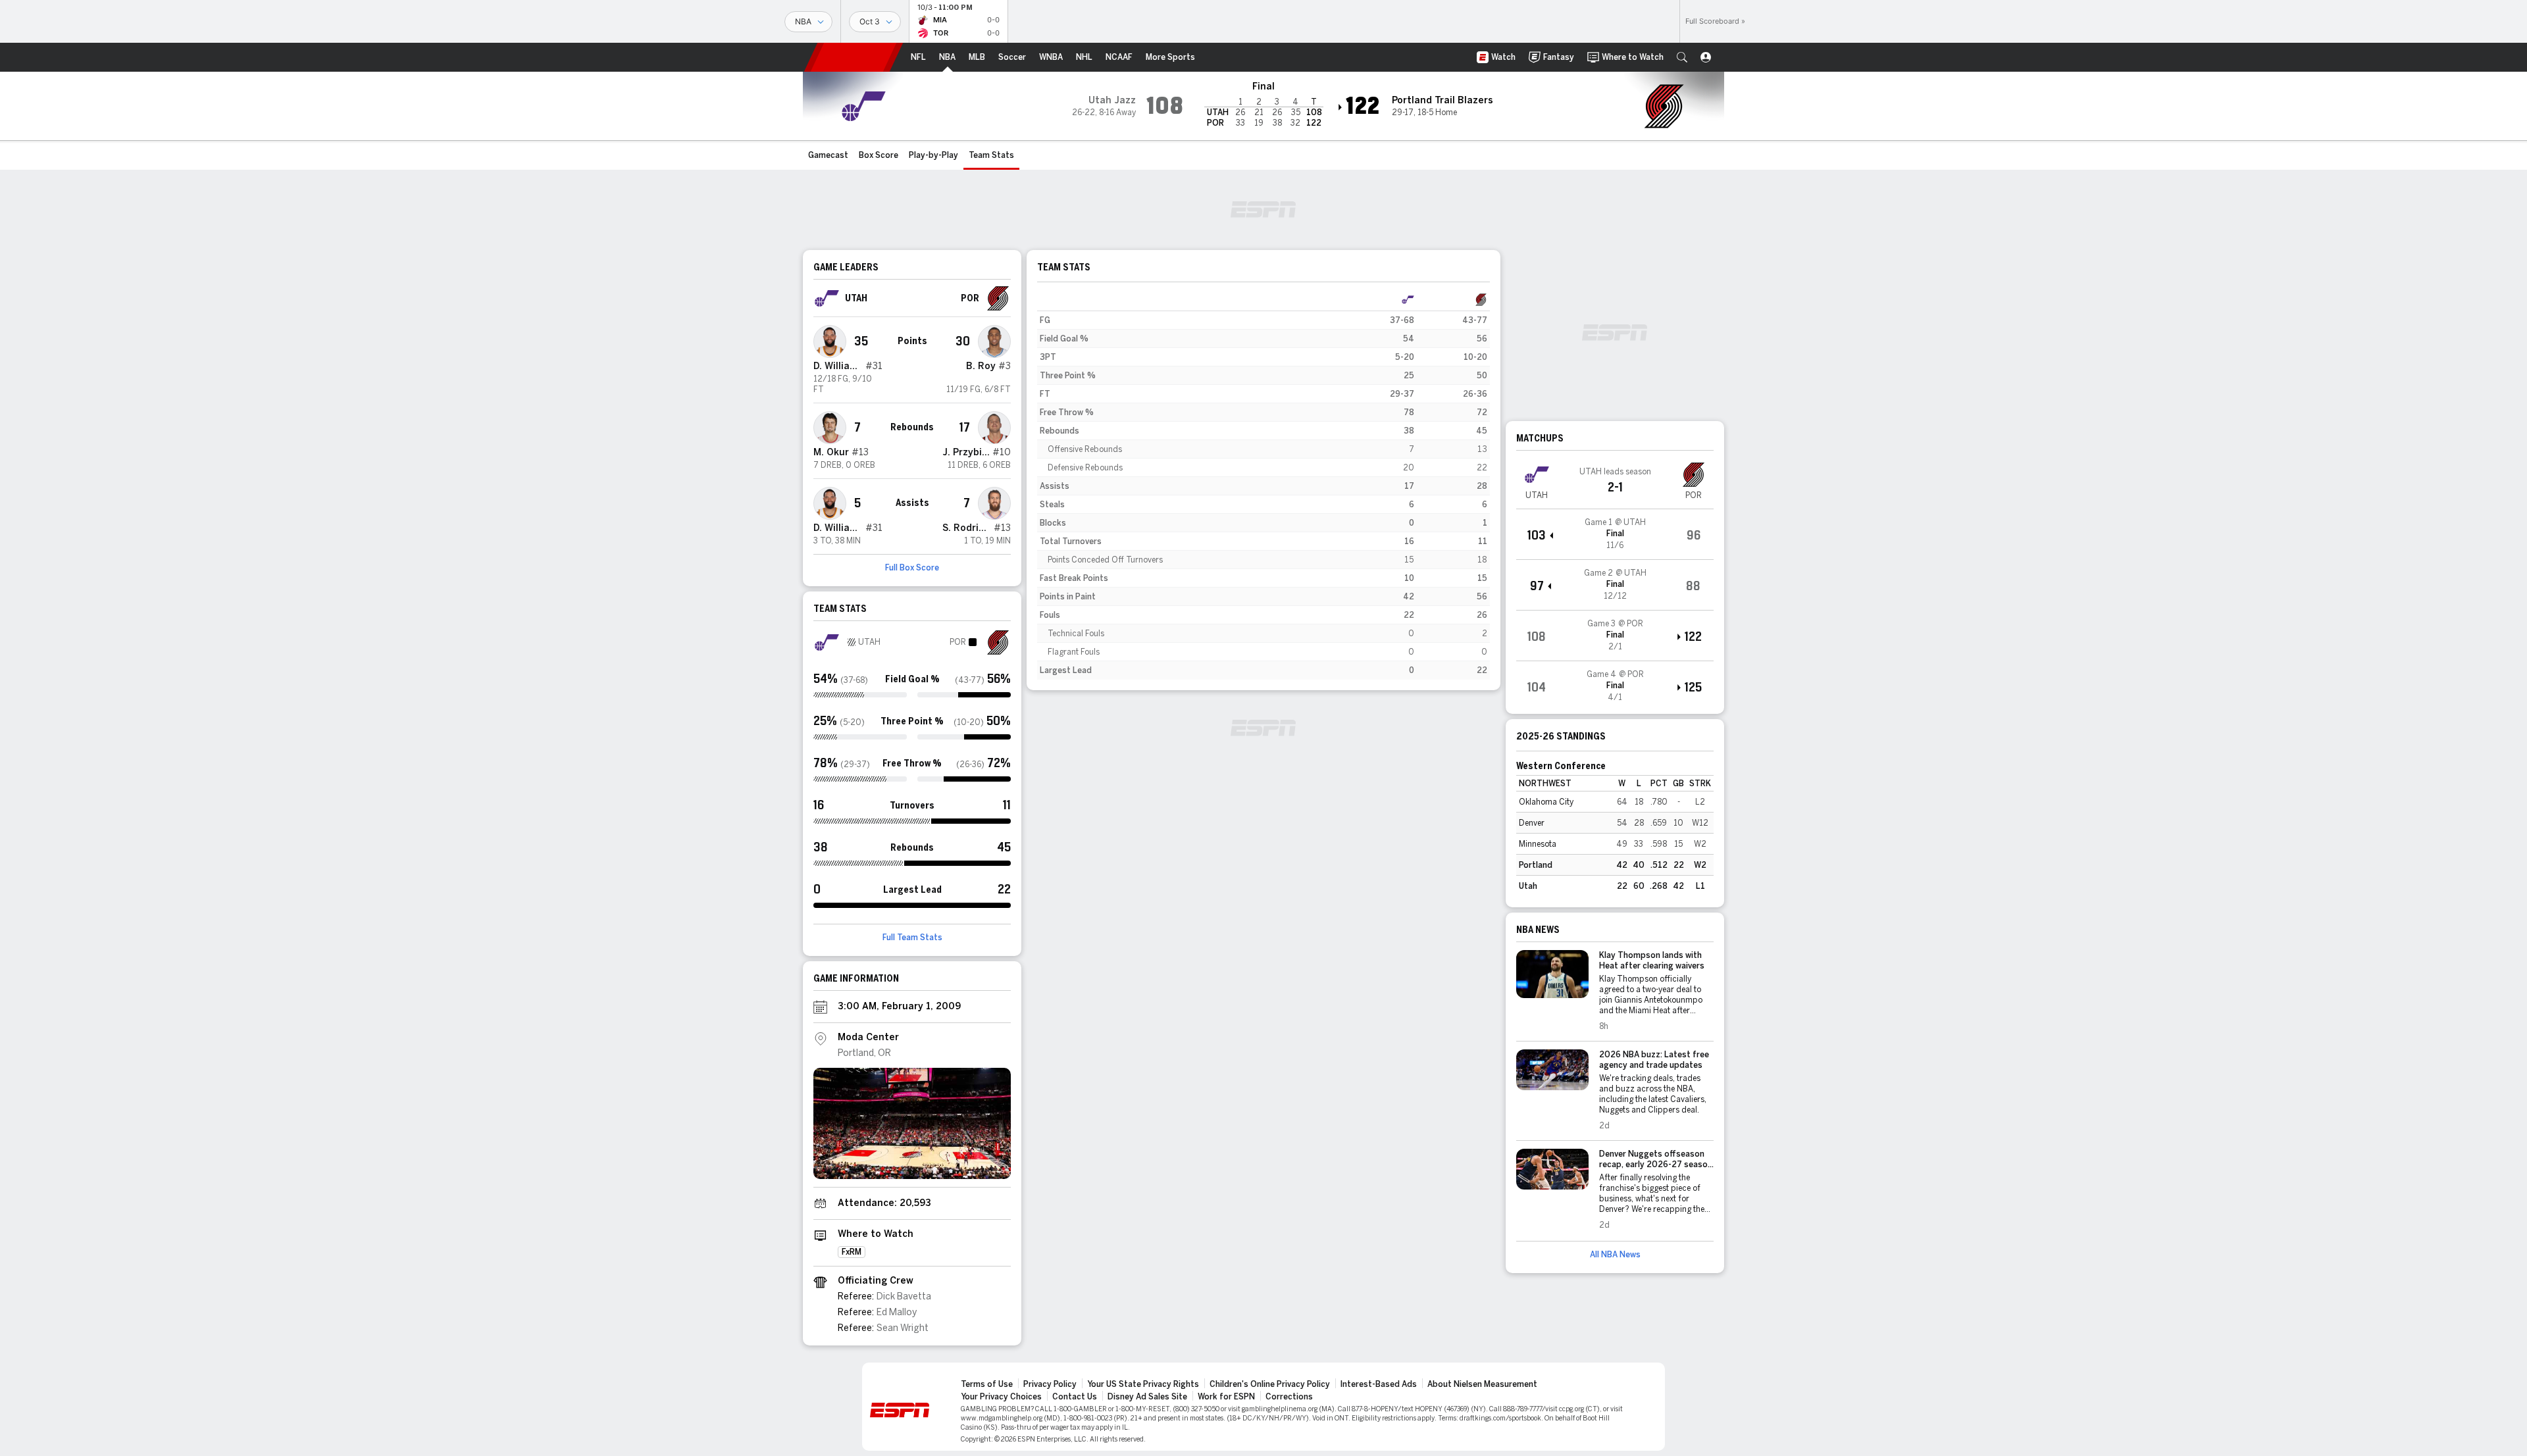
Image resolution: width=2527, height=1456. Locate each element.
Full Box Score (912, 568)
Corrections (1289, 1397)
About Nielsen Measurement (1482, 1384)
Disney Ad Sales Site (1147, 1397)
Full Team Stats (912, 938)
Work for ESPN (1226, 1397)
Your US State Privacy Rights (1143, 1384)
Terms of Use (987, 1384)
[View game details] (1615, 534)
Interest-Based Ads (1379, 1384)
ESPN (854, 57)
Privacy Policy (1050, 1384)
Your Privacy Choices (1001, 1397)
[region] (1263, 485)
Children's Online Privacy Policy (1270, 1384)
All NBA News (1615, 1255)
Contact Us (1075, 1397)
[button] (1682, 57)
